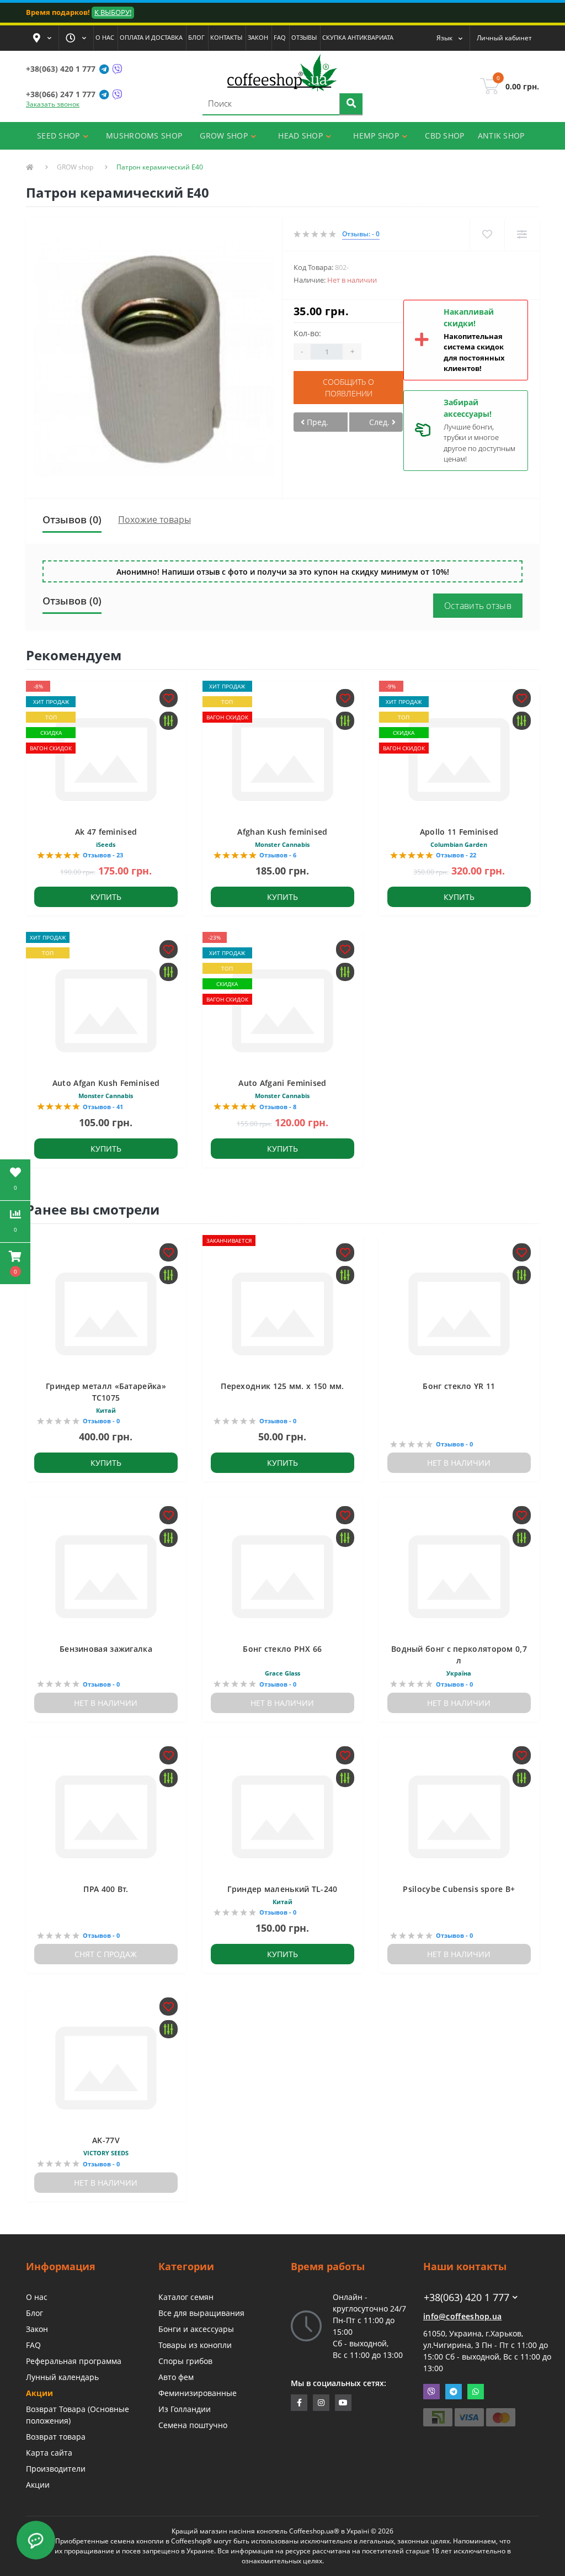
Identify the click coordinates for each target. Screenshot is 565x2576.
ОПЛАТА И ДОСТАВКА (151, 37)
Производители (56, 2469)
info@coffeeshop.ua (462, 2316)
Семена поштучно (193, 2425)
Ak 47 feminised (106, 832)
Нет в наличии (459, 1463)
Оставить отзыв (478, 606)
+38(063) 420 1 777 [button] (467, 2297)
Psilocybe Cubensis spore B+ (459, 1889)
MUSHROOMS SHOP (144, 136)
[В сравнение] (522, 234)
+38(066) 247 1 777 (61, 94)
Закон (37, 2329)
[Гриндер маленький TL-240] (282, 1816)
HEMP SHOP (376, 136)
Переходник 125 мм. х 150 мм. (282, 1386)
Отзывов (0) (72, 520)
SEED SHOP (58, 136)
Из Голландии (185, 2409)
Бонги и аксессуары (196, 2329)
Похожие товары (154, 520)
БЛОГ (196, 37)
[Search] (351, 104)
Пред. (316, 422)
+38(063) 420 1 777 (61, 69)
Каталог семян (186, 2297)
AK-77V (106, 2140)
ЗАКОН (258, 37)
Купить (106, 897)
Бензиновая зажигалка (106, 1649)
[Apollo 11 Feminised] (459, 758)
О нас (37, 2297)
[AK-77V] (106, 2067)
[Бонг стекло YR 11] (459, 1313)
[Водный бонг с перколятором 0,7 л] (459, 1576)
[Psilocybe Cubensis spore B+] (459, 1816)
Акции (39, 2393)
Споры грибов (185, 2361)
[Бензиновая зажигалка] (106, 1576)
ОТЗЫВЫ (304, 37)
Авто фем (176, 2377)
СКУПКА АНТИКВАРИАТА (358, 37)
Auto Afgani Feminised (282, 1083)
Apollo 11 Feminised (459, 832)
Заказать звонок (53, 104)
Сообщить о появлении (348, 388)
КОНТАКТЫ (226, 37)
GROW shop (75, 167)
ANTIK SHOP (501, 136)
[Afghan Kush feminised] (282, 758)
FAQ (280, 37)
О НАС (105, 37)
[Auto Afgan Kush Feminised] (106, 1010)
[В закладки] (487, 234)
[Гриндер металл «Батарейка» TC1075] (106, 1313)
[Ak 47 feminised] (106, 758)
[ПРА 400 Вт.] (106, 1816)
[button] (42, 38)
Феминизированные (198, 2393)
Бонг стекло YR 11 (459, 1386)
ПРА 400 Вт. (106, 1889)
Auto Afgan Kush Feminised (106, 1083)
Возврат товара (56, 2437)
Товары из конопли (195, 2345)
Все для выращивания (201, 2313)
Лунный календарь (62, 2377)
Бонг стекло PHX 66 (282, 1649)
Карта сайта (49, 2453)
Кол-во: (307, 333)
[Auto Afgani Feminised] (282, 1010)
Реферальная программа (74, 2361)
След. (380, 422)
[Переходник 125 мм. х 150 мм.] (282, 1313)
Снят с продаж (106, 1954)
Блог (34, 2313)
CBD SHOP (444, 136)
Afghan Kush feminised (282, 832)
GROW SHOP (224, 136)
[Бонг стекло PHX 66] (282, 1576)
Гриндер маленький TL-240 (282, 1889)
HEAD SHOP (300, 136)
